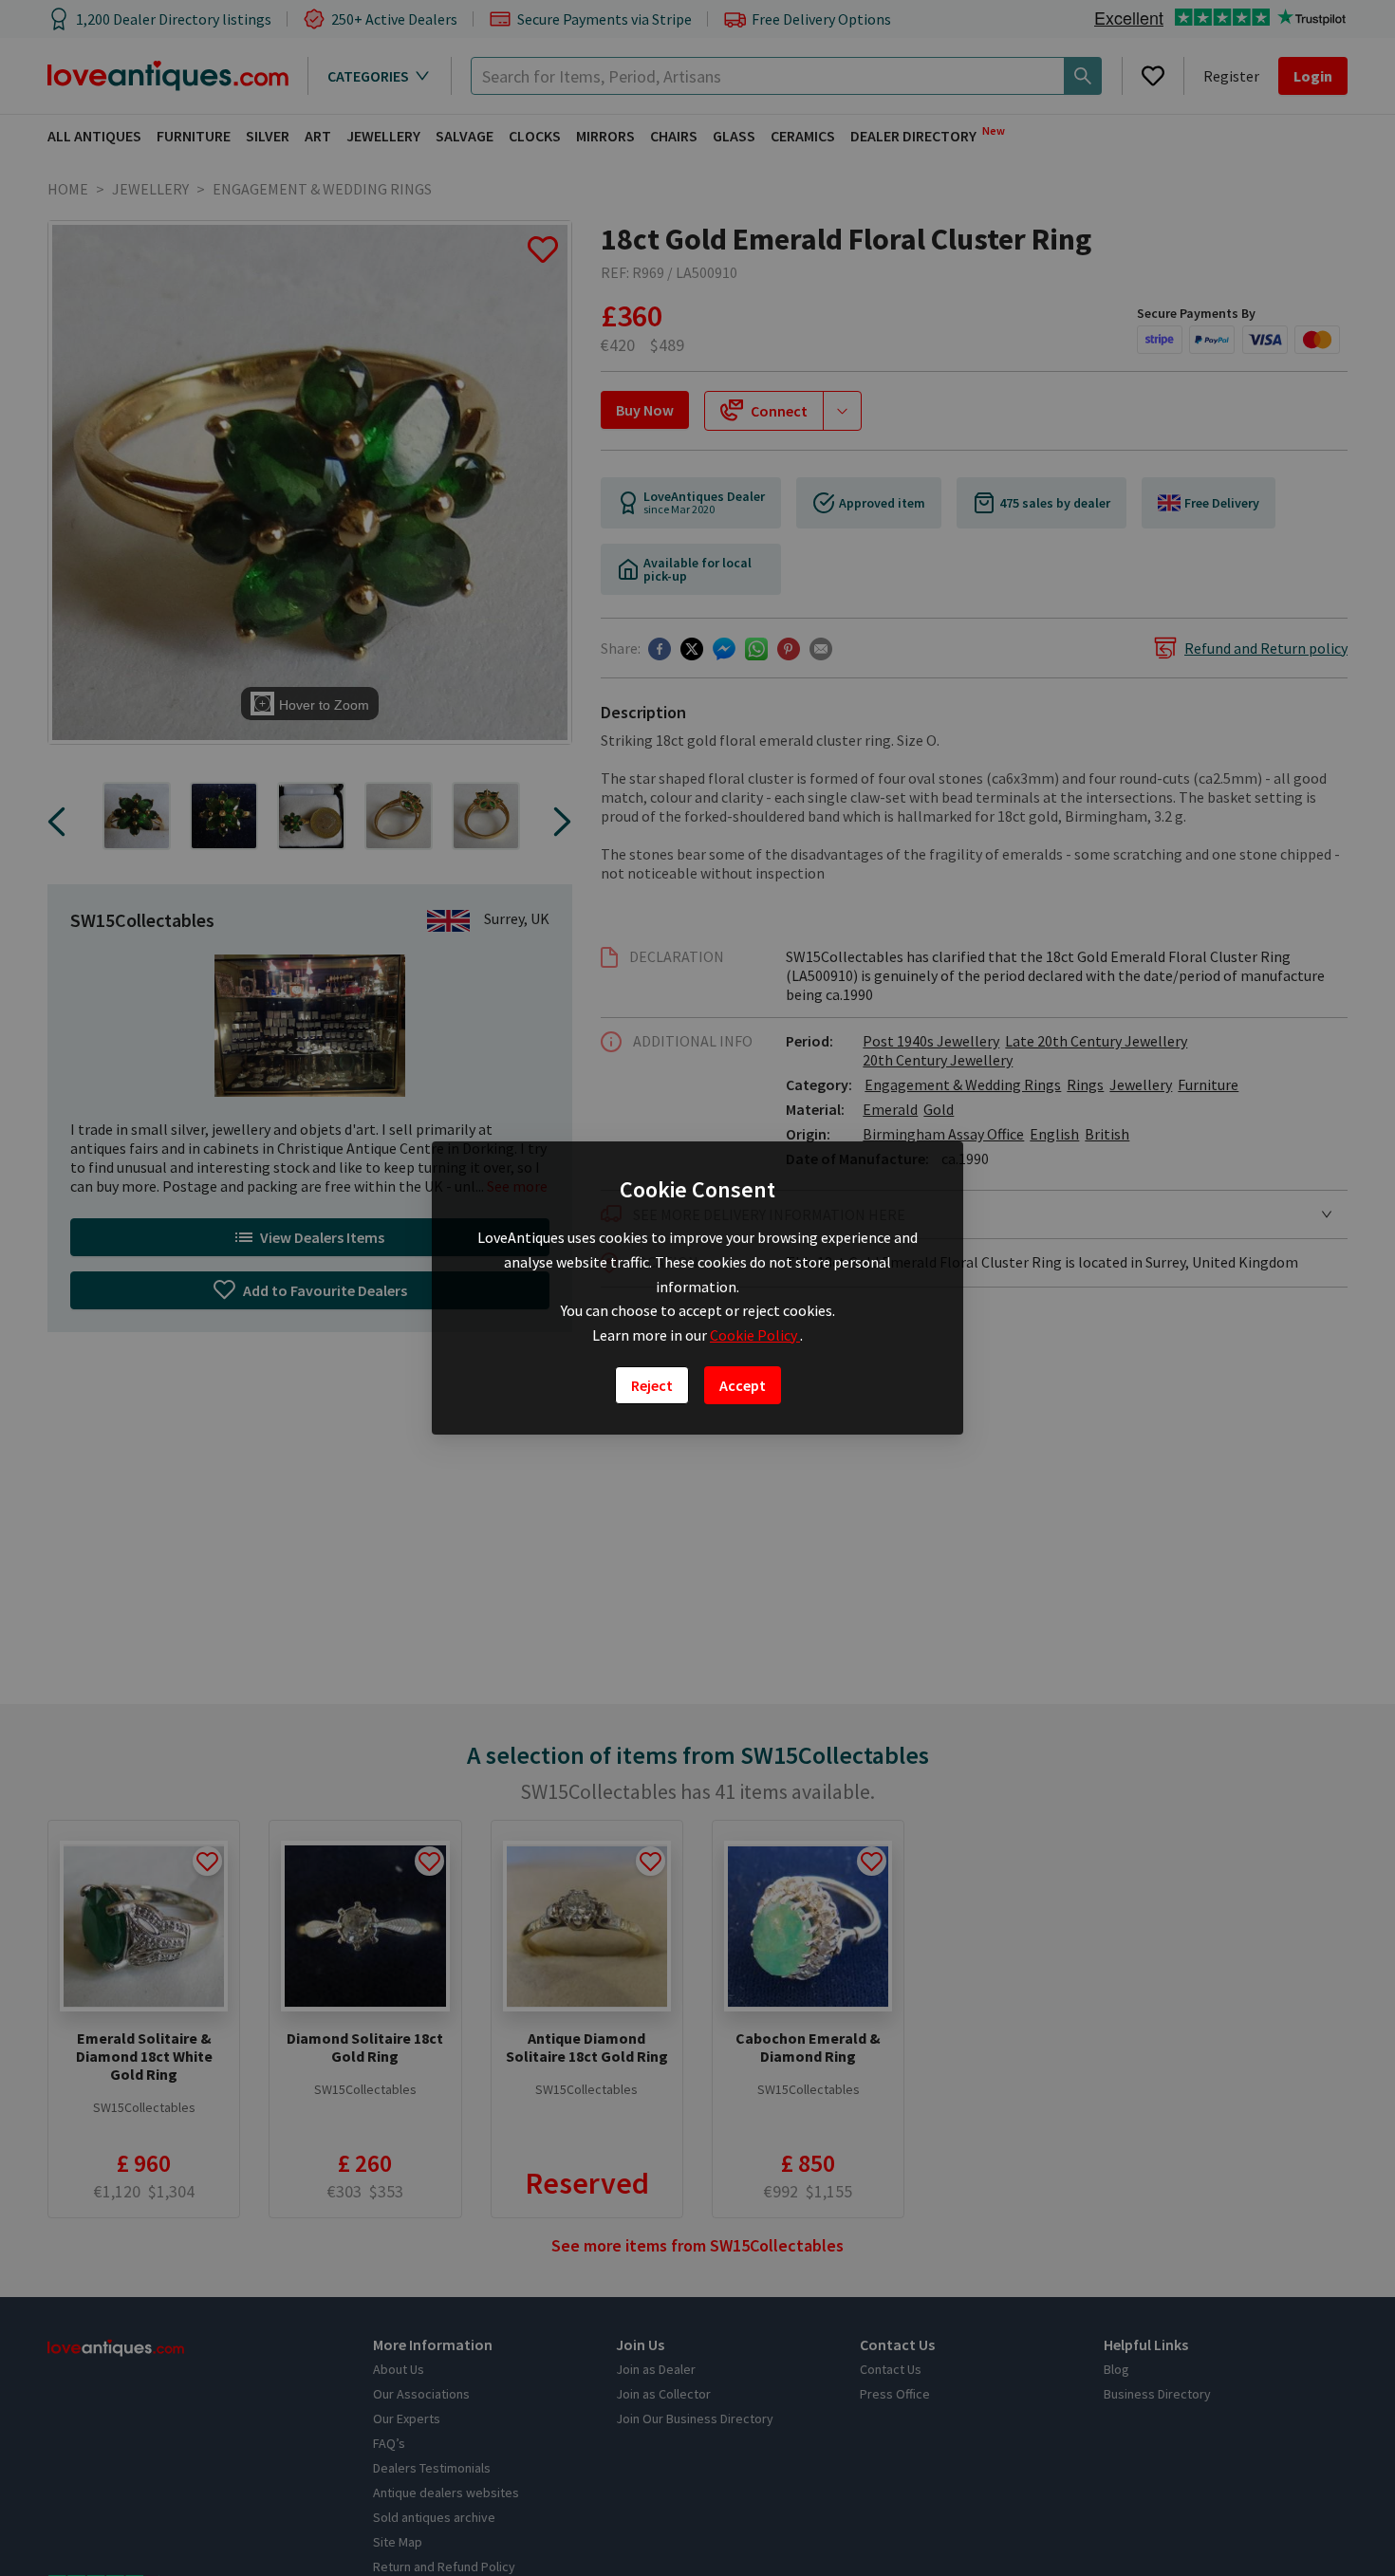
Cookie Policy (755, 1335)
